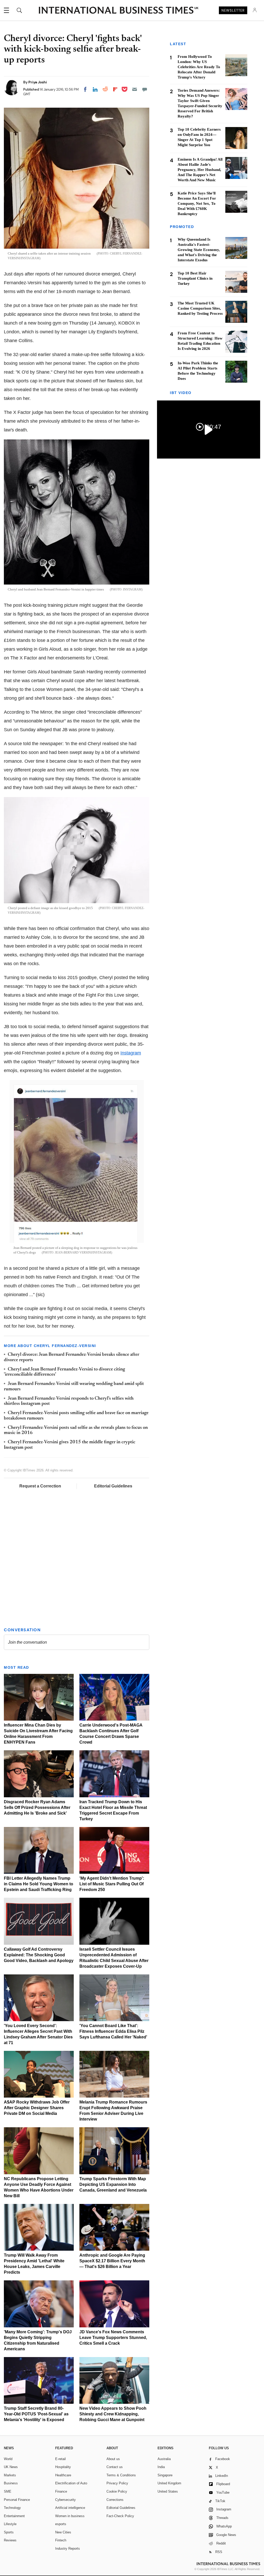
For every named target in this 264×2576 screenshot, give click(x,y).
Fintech (61, 2540)
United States (168, 2491)
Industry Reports (68, 2549)
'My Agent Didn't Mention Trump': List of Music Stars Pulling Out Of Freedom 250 (112, 1884)
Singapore (165, 2475)
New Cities (63, 2532)
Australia (164, 2459)
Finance (61, 2491)
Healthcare (63, 2475)
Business (11, 2483)
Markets (10, 2475)
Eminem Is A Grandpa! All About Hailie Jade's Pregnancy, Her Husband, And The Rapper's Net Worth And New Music (200, 170)
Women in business (70, 2516)
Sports (9, 2532)
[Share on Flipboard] (115, 89)
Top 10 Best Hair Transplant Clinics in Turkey (195, 278)
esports (61, 2524)
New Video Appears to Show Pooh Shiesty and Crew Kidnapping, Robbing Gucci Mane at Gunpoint (113, 2414)
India (161, 2467)
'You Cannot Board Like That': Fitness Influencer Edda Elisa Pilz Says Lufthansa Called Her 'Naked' (113, 2031)
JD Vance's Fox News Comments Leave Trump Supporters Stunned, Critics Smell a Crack (113, 2338)
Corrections (115, 2500)
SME (8, 2491)
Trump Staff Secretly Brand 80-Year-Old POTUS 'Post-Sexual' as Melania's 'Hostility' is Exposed (36, 2414)
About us (113, 2459)
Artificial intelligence (70, 2508)
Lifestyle (10, 2524)
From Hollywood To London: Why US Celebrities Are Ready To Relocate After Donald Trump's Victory (199, 67)
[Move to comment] (145, 89)
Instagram (131, 1053)
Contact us (115, 2467)
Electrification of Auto (71, 2483)
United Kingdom (169, 2483)
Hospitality (63, 2467)
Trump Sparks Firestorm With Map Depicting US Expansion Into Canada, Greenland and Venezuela (113, 2184)
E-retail (60, 2459)
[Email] (135, 89)
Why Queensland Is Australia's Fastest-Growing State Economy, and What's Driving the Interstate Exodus (199, 250)
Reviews (10, 2540)
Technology (12, 2508)
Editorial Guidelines (113, 1486)
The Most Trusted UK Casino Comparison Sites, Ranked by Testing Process (200, 308)
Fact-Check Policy (120, 2516)
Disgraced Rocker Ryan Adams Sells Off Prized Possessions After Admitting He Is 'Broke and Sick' (37, 1807)
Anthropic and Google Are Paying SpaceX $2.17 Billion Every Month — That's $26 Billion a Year (112, 2261)
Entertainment (14, 2516)
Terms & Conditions (121, 2475)
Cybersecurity (65, 2500)
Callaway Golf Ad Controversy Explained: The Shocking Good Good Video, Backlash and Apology (39, 1955)
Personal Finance (17, 2500)
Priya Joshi (38, 82)
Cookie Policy (117, 2491)
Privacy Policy (117, 2483)
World (8, 2459)
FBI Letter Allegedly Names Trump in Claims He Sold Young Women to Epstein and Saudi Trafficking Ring (39, 1884)
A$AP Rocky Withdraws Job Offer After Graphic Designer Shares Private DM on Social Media (37, 2108)
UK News (11, 2467)
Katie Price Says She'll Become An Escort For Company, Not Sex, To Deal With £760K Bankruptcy (197, 203)
